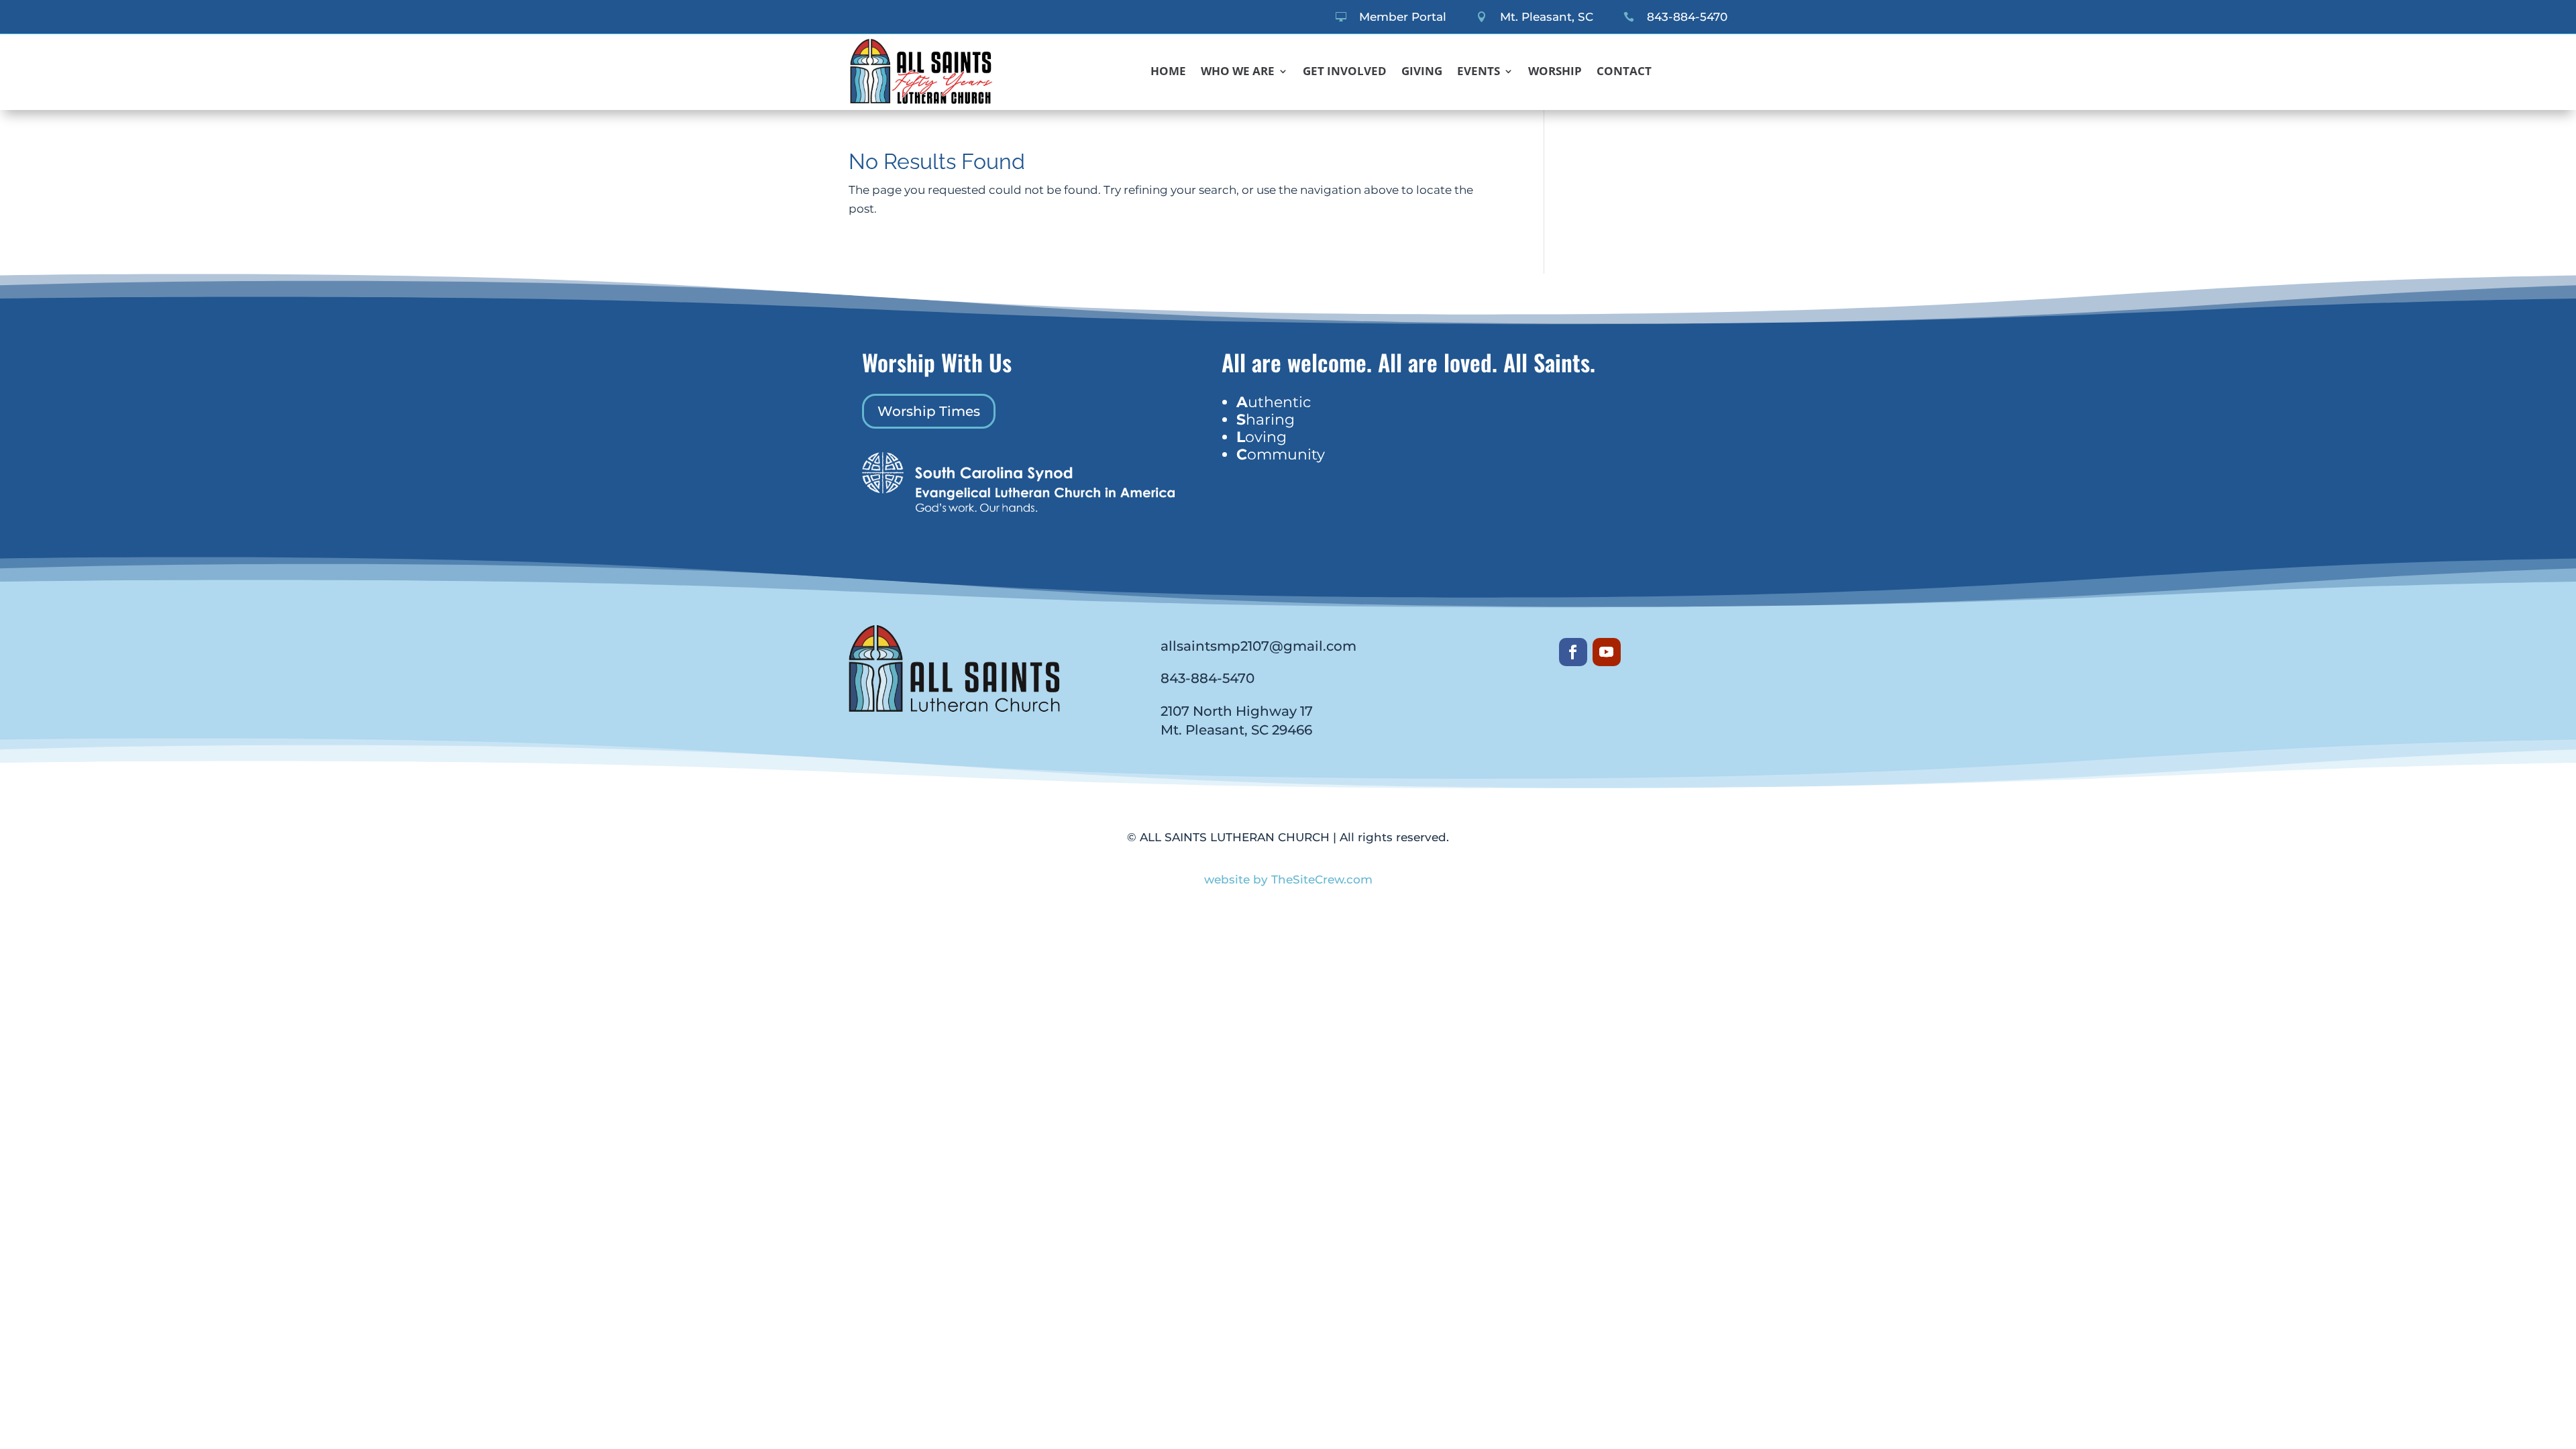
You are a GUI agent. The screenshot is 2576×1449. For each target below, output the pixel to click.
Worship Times (929, 411)
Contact (1624, 72)
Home (1168, 72)
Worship (1555, 72)
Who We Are (1238, 72)
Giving (1422, 72)
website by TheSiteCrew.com (1288, 879)
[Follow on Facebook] (1573, 652)
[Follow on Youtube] (1607, 652)
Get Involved (1345, 72)
